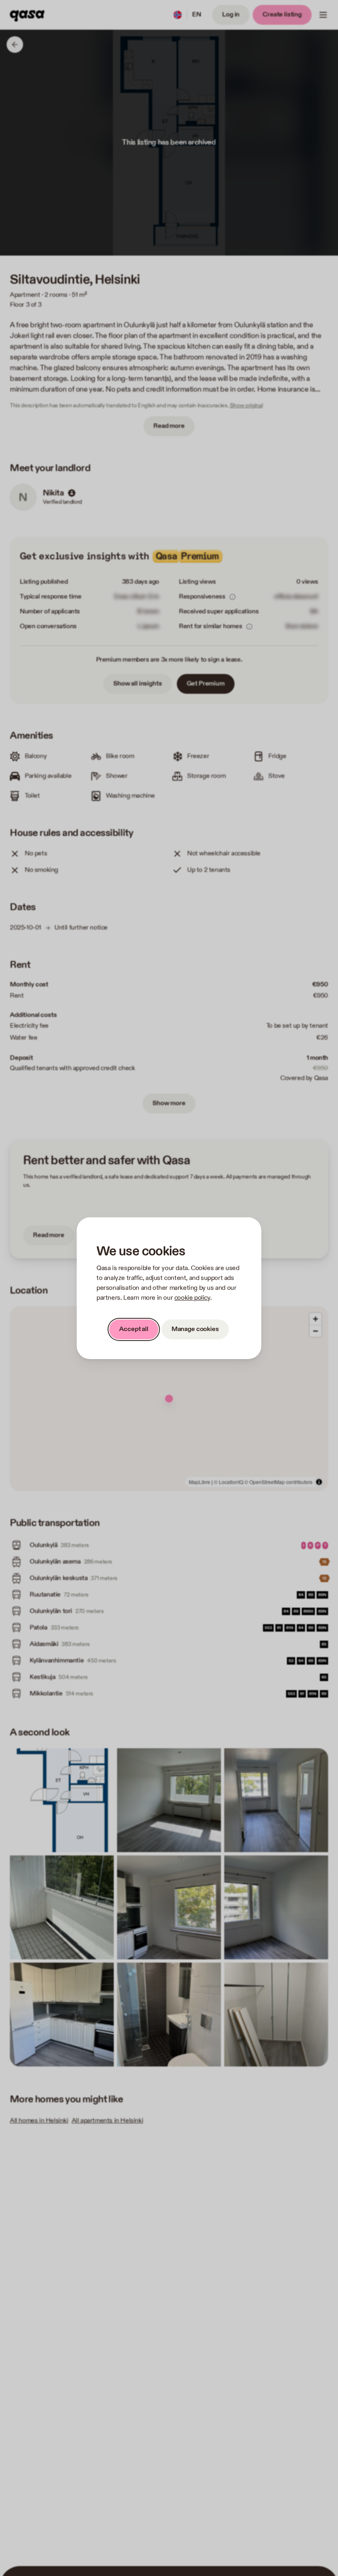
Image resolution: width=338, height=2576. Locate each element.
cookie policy (192, 1298)
